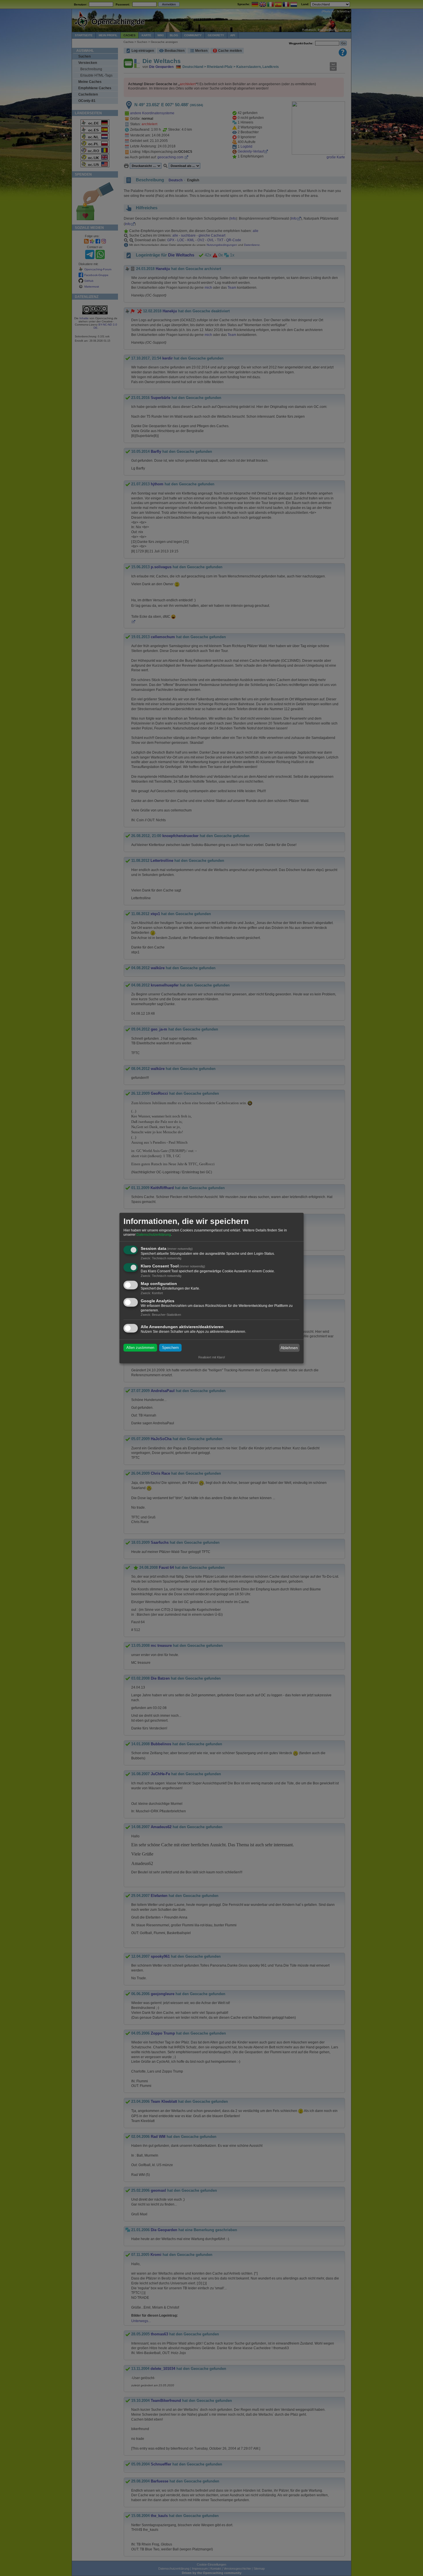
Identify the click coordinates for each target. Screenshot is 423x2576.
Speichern (170, 1348)
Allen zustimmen (140, 1348)
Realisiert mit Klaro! (212, 1357)
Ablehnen (289, 1348)
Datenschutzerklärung (154, 1235)
